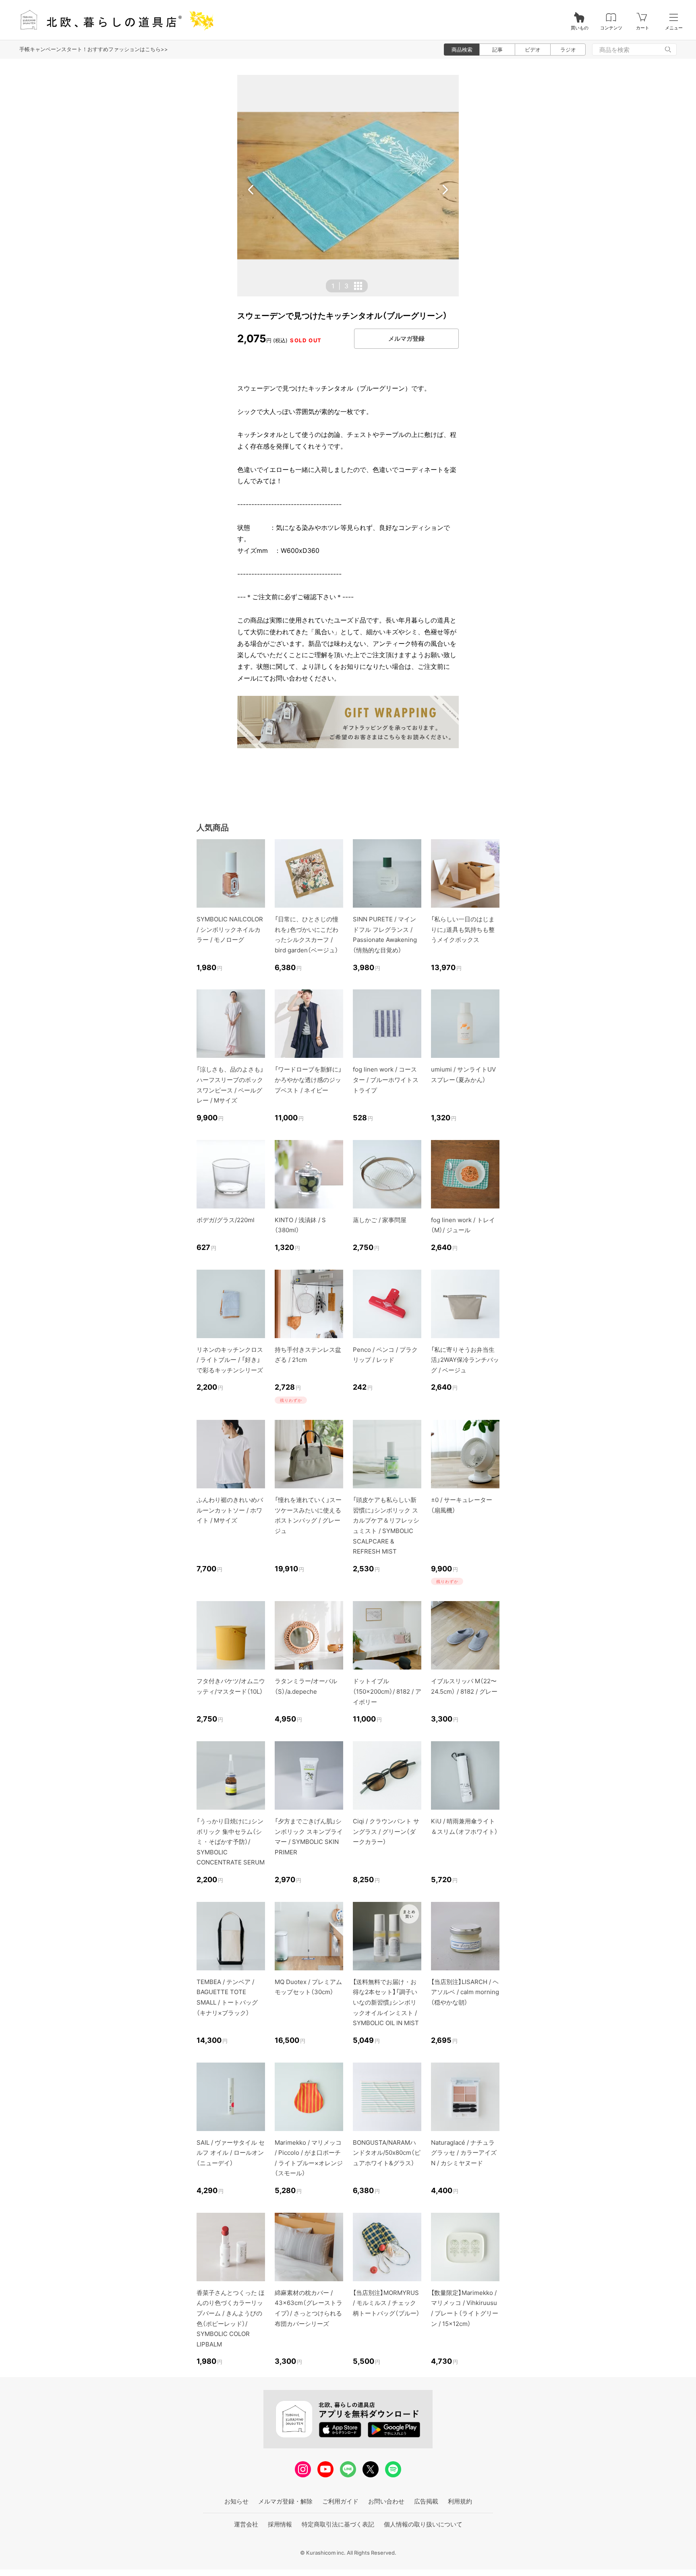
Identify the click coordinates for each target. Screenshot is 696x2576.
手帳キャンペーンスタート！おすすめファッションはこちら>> (94, 49)
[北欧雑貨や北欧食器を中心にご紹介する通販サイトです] (113, 20)
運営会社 (246, 2524)
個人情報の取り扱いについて (423, 2524)
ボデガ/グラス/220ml (226, 1220)
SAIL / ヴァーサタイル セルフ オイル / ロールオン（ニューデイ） (231, 2153)
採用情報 (280, 2524)
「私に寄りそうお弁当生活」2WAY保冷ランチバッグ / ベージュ (465, 1360)
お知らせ (236, 2501)
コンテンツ (611, 28)
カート (643, 28)
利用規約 (460, 2501)
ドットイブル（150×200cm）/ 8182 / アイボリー (387, 1691)
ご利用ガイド (340, 2501)
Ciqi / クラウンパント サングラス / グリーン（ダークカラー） (386, 1831)
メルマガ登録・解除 (285, 2501)
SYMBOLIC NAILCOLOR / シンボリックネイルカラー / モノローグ (230, 929)
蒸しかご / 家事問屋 (380, 1220)
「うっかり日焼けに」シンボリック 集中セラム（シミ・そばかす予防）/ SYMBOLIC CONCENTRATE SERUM (231, 1842)
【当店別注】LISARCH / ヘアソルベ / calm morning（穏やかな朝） (465, 1992)
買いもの (580, 28)
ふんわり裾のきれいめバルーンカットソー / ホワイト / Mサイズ (230, 1510)
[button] (251, 190)
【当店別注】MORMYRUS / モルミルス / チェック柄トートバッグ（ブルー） (386, 2303)
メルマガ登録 (406, 338)
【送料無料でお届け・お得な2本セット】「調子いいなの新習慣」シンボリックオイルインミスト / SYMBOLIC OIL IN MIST (386, 2002)
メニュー (674, 28)
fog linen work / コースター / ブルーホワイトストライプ (386, 1080)
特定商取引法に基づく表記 (338, 2524)
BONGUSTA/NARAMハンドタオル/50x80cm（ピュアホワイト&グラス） (387, 2153)
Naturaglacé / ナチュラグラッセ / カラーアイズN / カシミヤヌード (464, 2153)
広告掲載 (426, 2501)
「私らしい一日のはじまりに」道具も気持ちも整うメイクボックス (463, 929)
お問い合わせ (386, 2501)
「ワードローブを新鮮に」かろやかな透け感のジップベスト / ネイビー (308, 1080)
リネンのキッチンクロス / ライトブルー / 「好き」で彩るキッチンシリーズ (230, 1360)
